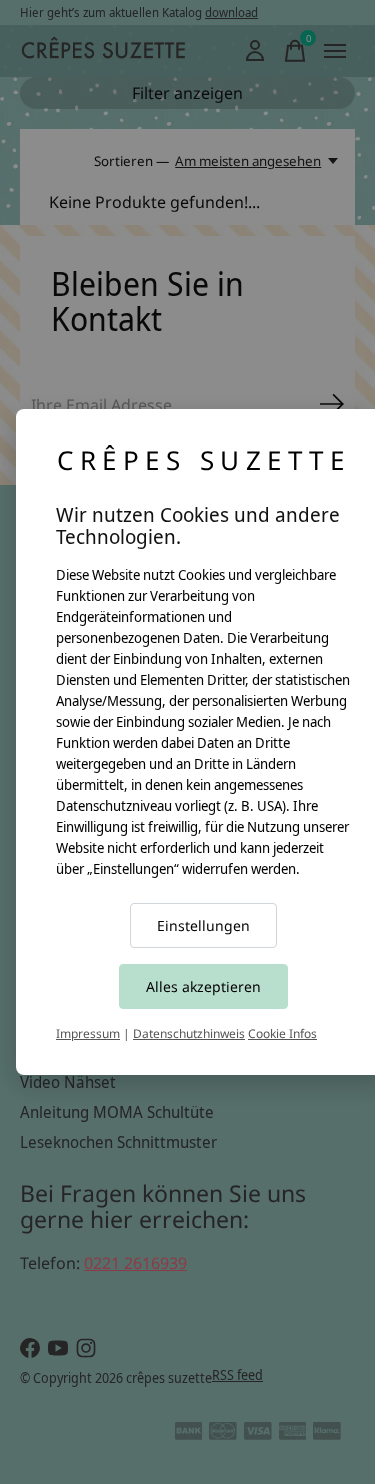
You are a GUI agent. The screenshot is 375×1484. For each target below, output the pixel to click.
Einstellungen (203, 925)
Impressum (88, 1033)
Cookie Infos (282, 1033)
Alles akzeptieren (203, 986)
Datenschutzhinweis (189, 1033)
